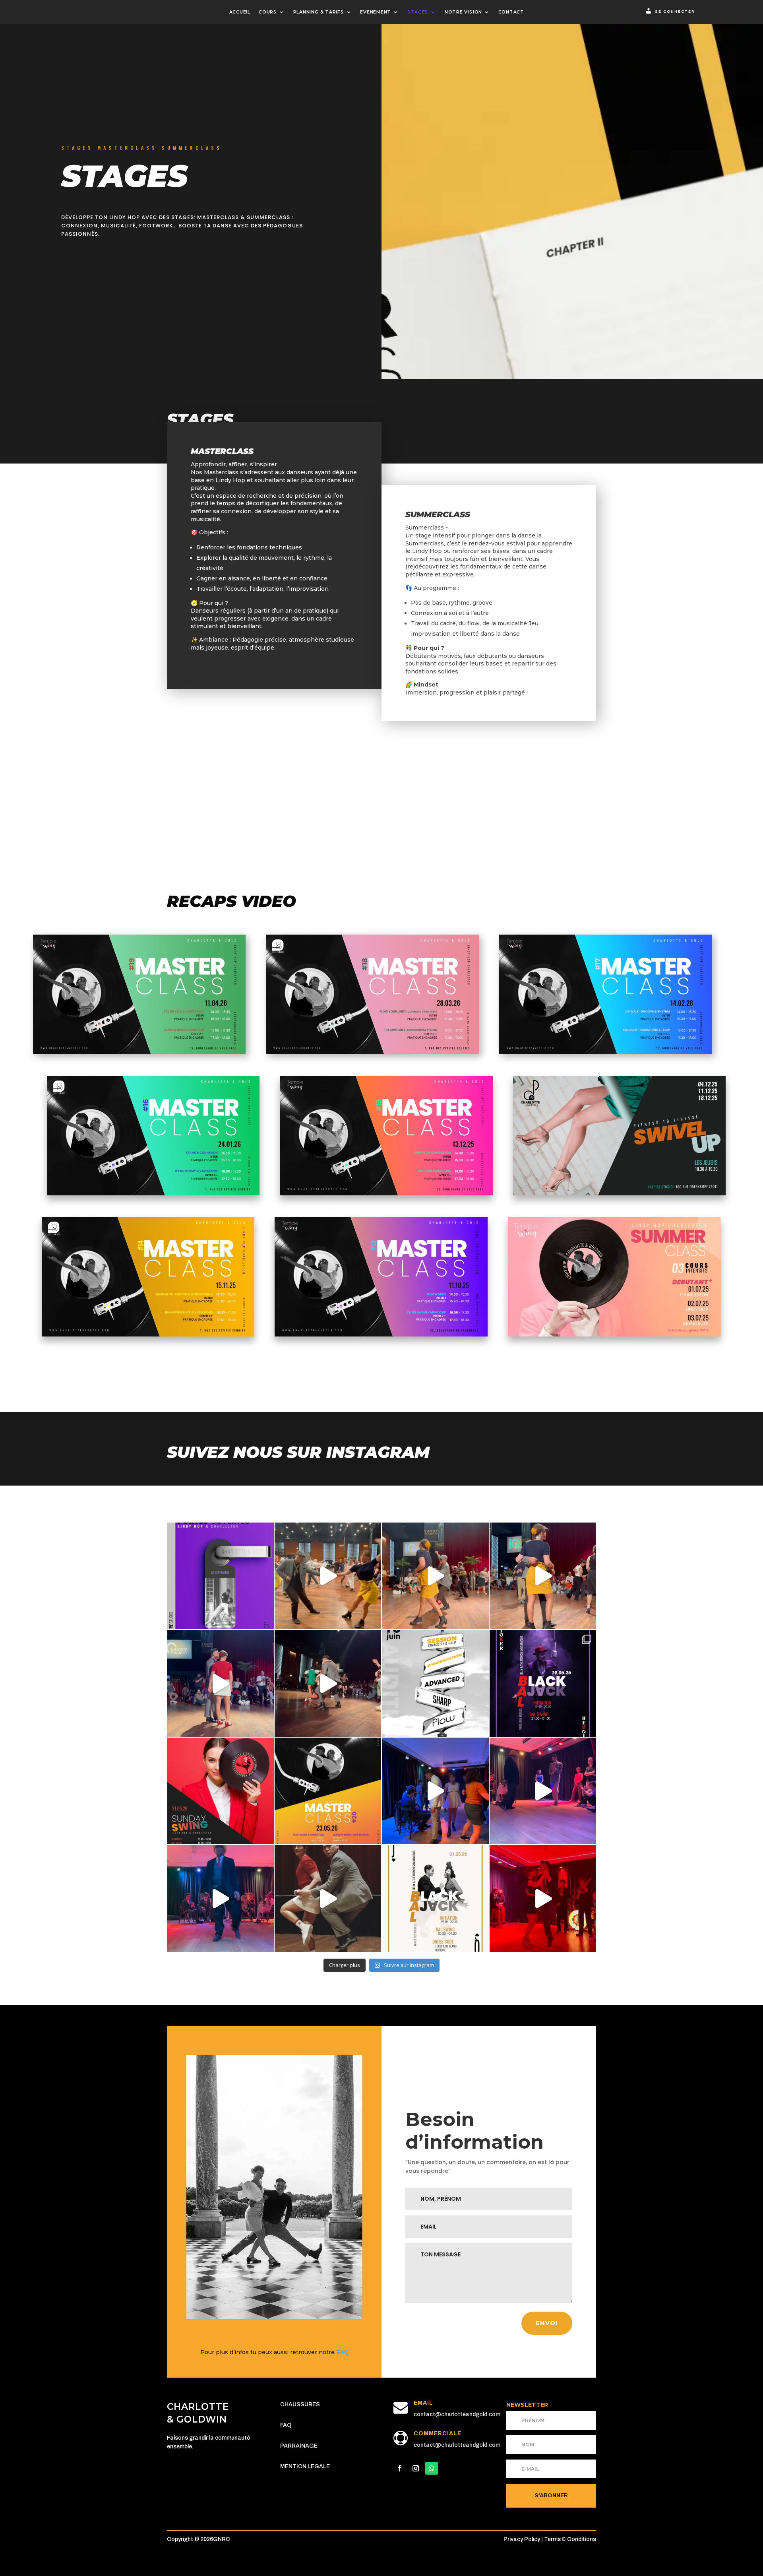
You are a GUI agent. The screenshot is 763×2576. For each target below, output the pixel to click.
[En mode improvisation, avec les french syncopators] (543, 1898)
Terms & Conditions (570, 2539)
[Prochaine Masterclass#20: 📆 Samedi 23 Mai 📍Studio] (328, 1791)
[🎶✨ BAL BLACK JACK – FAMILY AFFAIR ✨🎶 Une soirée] (220, 1898)
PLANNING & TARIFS (319, 12)
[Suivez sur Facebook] (400, 2468)
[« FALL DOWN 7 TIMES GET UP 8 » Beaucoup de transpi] (328, 1898)
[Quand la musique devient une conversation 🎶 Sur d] (435, 1791)
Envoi (547, 2323)
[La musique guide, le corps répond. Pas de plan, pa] (220, 1683)
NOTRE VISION (463, 12)
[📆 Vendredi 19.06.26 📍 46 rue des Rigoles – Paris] (543, 1683)
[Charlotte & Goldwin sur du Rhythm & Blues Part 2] (435, 1576)
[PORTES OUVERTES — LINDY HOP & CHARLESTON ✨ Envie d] (220, 1576)
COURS (268, 12)
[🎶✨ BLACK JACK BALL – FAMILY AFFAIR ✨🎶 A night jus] (543, 1791)
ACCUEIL (240, 12)
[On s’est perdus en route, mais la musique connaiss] (328, 1683)
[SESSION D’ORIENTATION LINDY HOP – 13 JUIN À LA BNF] (435, 1683)
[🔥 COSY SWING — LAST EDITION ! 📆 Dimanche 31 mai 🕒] (220, 1791)
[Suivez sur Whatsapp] (432, 2468)
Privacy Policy (522, 2539)
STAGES (418, 12)
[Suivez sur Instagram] (416, 2468)
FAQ (342, 2352)
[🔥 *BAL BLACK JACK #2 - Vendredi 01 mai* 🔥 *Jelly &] (435, 1898)
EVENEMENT (376, 12)
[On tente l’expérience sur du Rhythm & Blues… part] (543, 1576)
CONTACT (511, 12)
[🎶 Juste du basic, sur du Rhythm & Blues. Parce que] (328, 1576)
